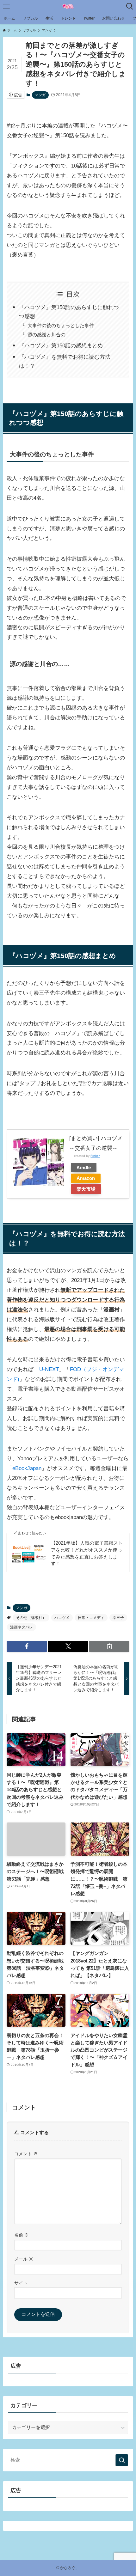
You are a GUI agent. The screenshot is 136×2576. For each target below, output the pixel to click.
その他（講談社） (31, 1618)
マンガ (40, 95)
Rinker (95, 1156)
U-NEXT (49, 1369)
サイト (21, 2283)
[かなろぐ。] (68, 6)
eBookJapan (27, 1468)
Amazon (86, 1178)
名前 (22, 2235)
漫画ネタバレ (22, 1627)
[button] (27, 1646)
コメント (26, 2154)
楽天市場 (86, 1189)
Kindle (84, 1167)
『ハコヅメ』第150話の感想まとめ (61, 345)
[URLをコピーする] (109, 1646)
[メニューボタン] (6, 6)
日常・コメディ (91, 1618)
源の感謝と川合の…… (51, 335)
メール (24, 2259)
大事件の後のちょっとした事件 (61, 325)
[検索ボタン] (130, 6)
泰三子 (118, 1618)
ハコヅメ (62, 1618)
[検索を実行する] (122, 2460)
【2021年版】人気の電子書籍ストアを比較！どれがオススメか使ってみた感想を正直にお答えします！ (87, 1553)
